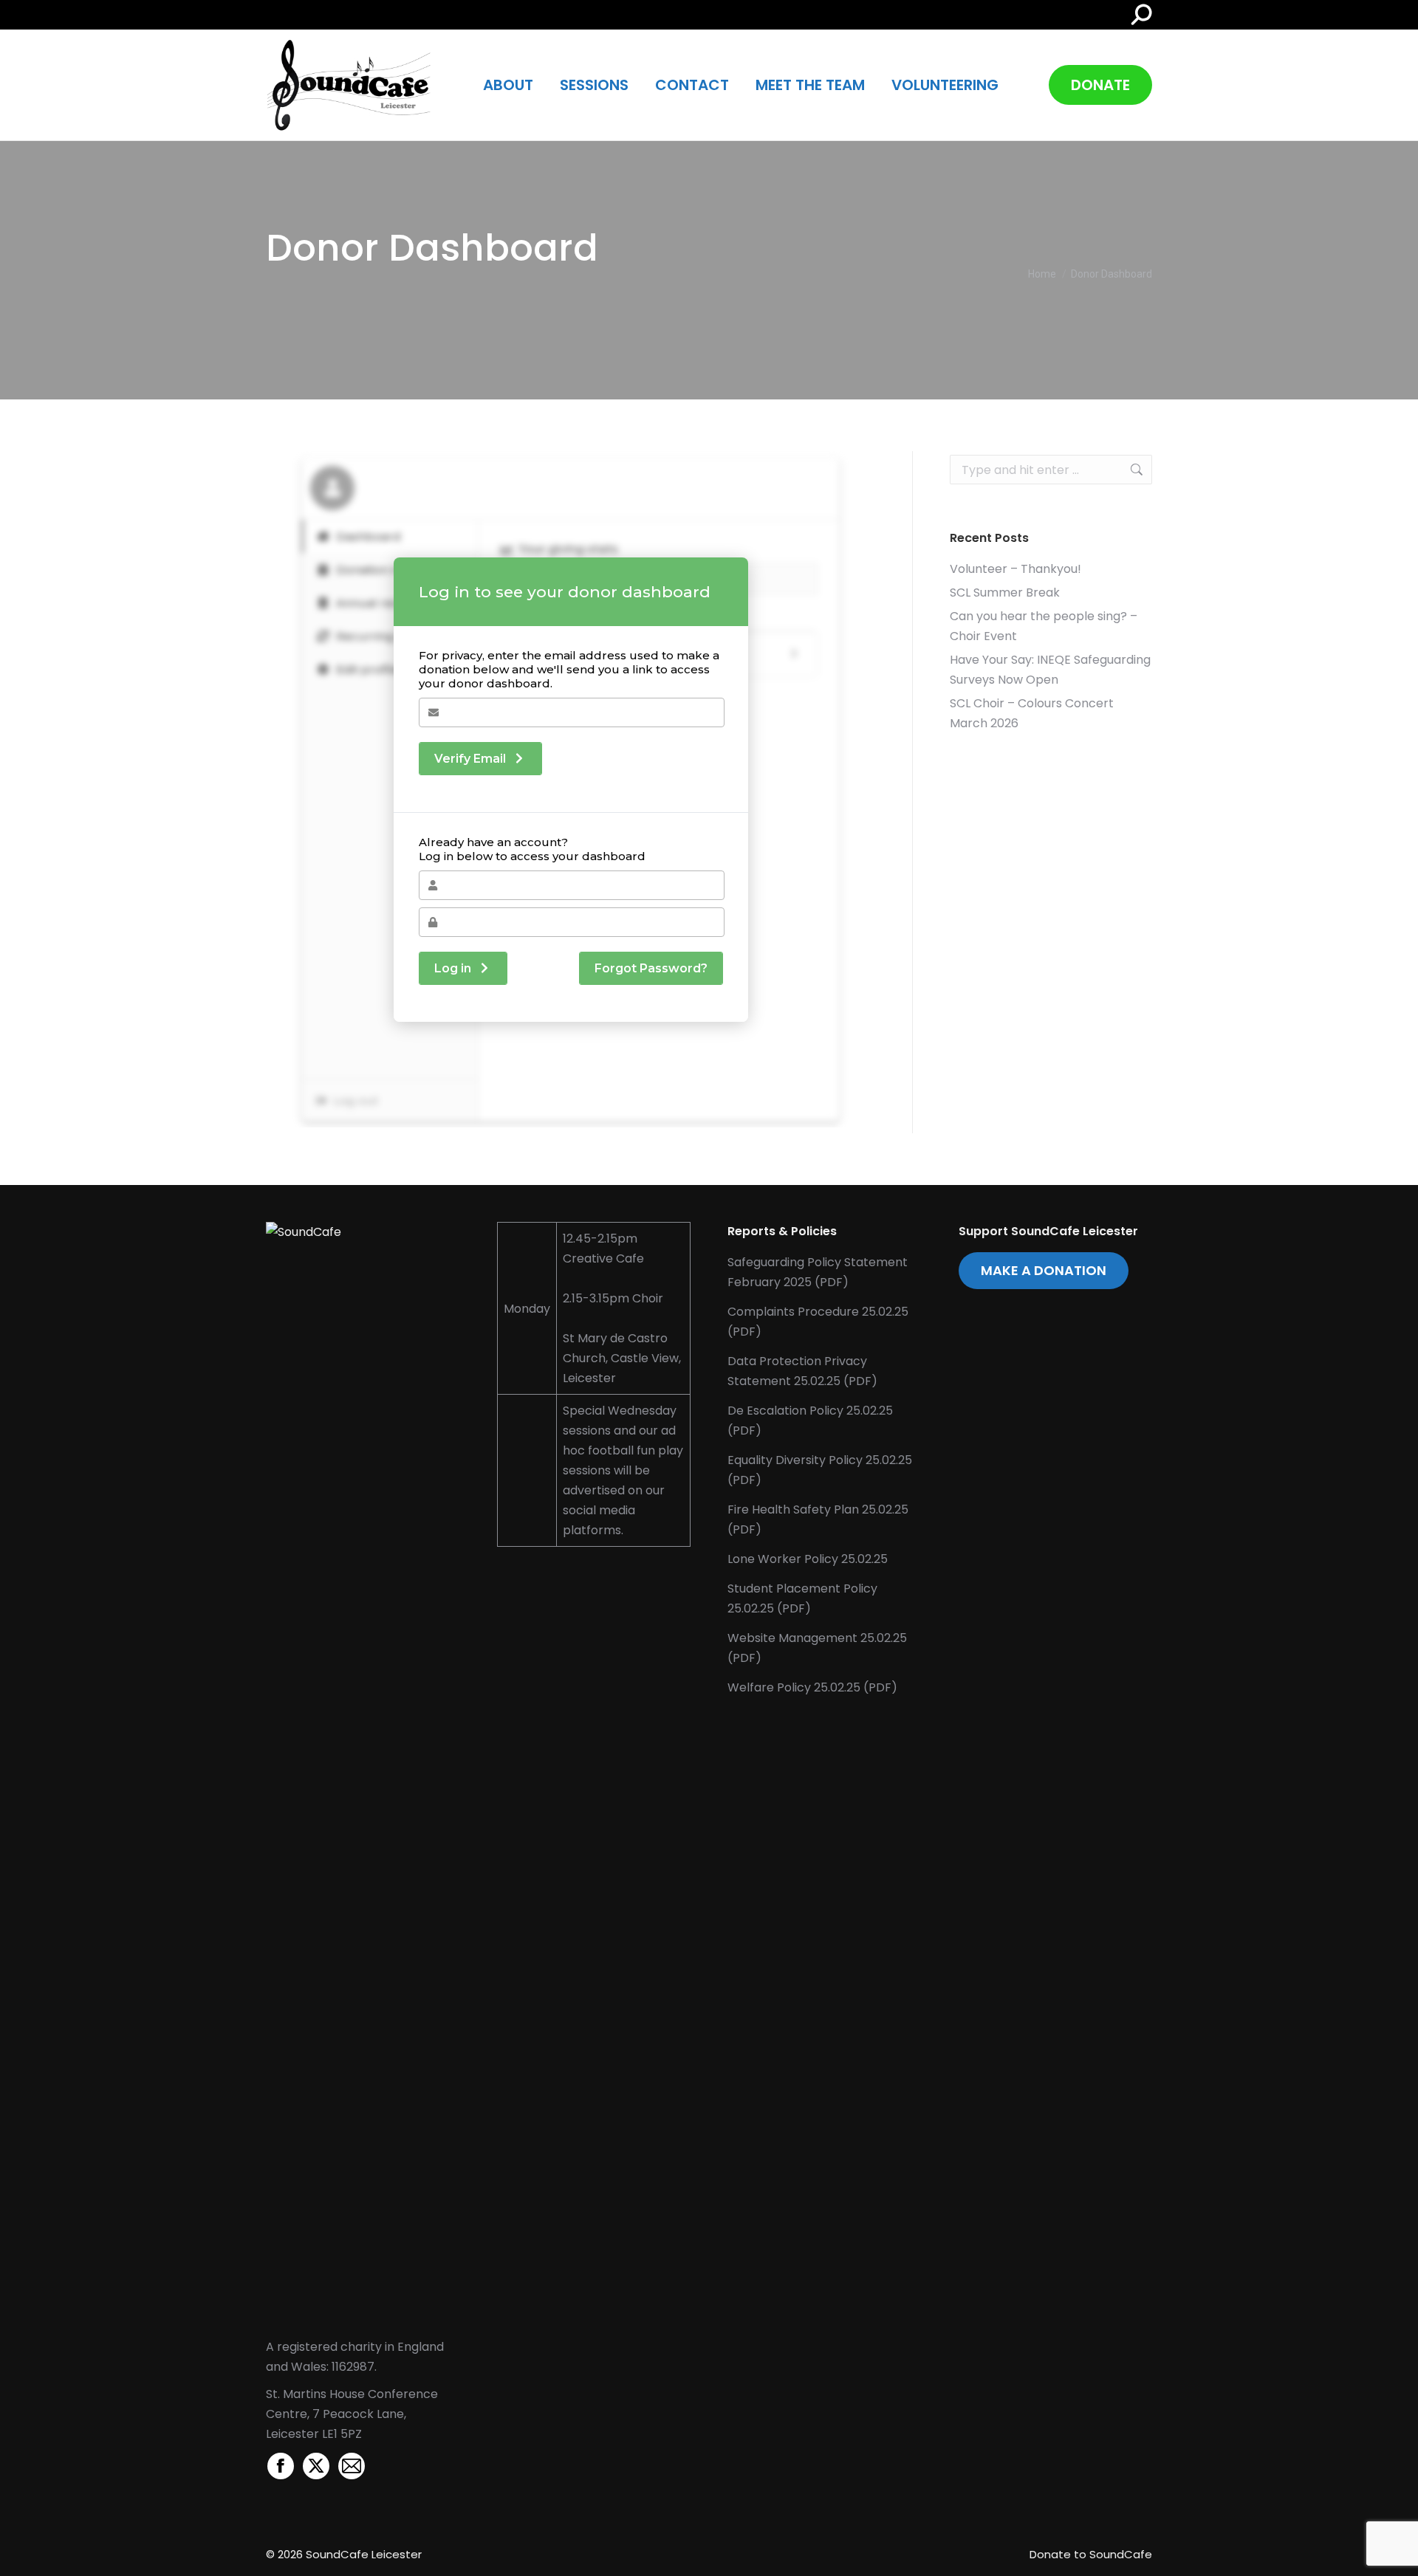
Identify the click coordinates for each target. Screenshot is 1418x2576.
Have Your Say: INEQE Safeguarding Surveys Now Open (1050, 670)
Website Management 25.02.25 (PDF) (817, 1648)
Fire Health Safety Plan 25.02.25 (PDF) (818, 1519)
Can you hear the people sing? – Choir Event (1044, 626)
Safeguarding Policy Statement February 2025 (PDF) (818, 1272)
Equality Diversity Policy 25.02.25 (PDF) (820, 1470)
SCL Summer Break (1005, 593)
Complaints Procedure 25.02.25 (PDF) (818, 1322)
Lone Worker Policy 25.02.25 (808, 1559)
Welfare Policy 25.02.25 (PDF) (812, 1687)
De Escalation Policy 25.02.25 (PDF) (810, 1421)
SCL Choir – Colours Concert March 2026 (1032, 713)
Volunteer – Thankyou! (1015, 569)
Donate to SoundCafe (1091, 2554)
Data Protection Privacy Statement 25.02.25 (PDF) (802, 1371)
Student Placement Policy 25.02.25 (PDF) (802, 1598)
